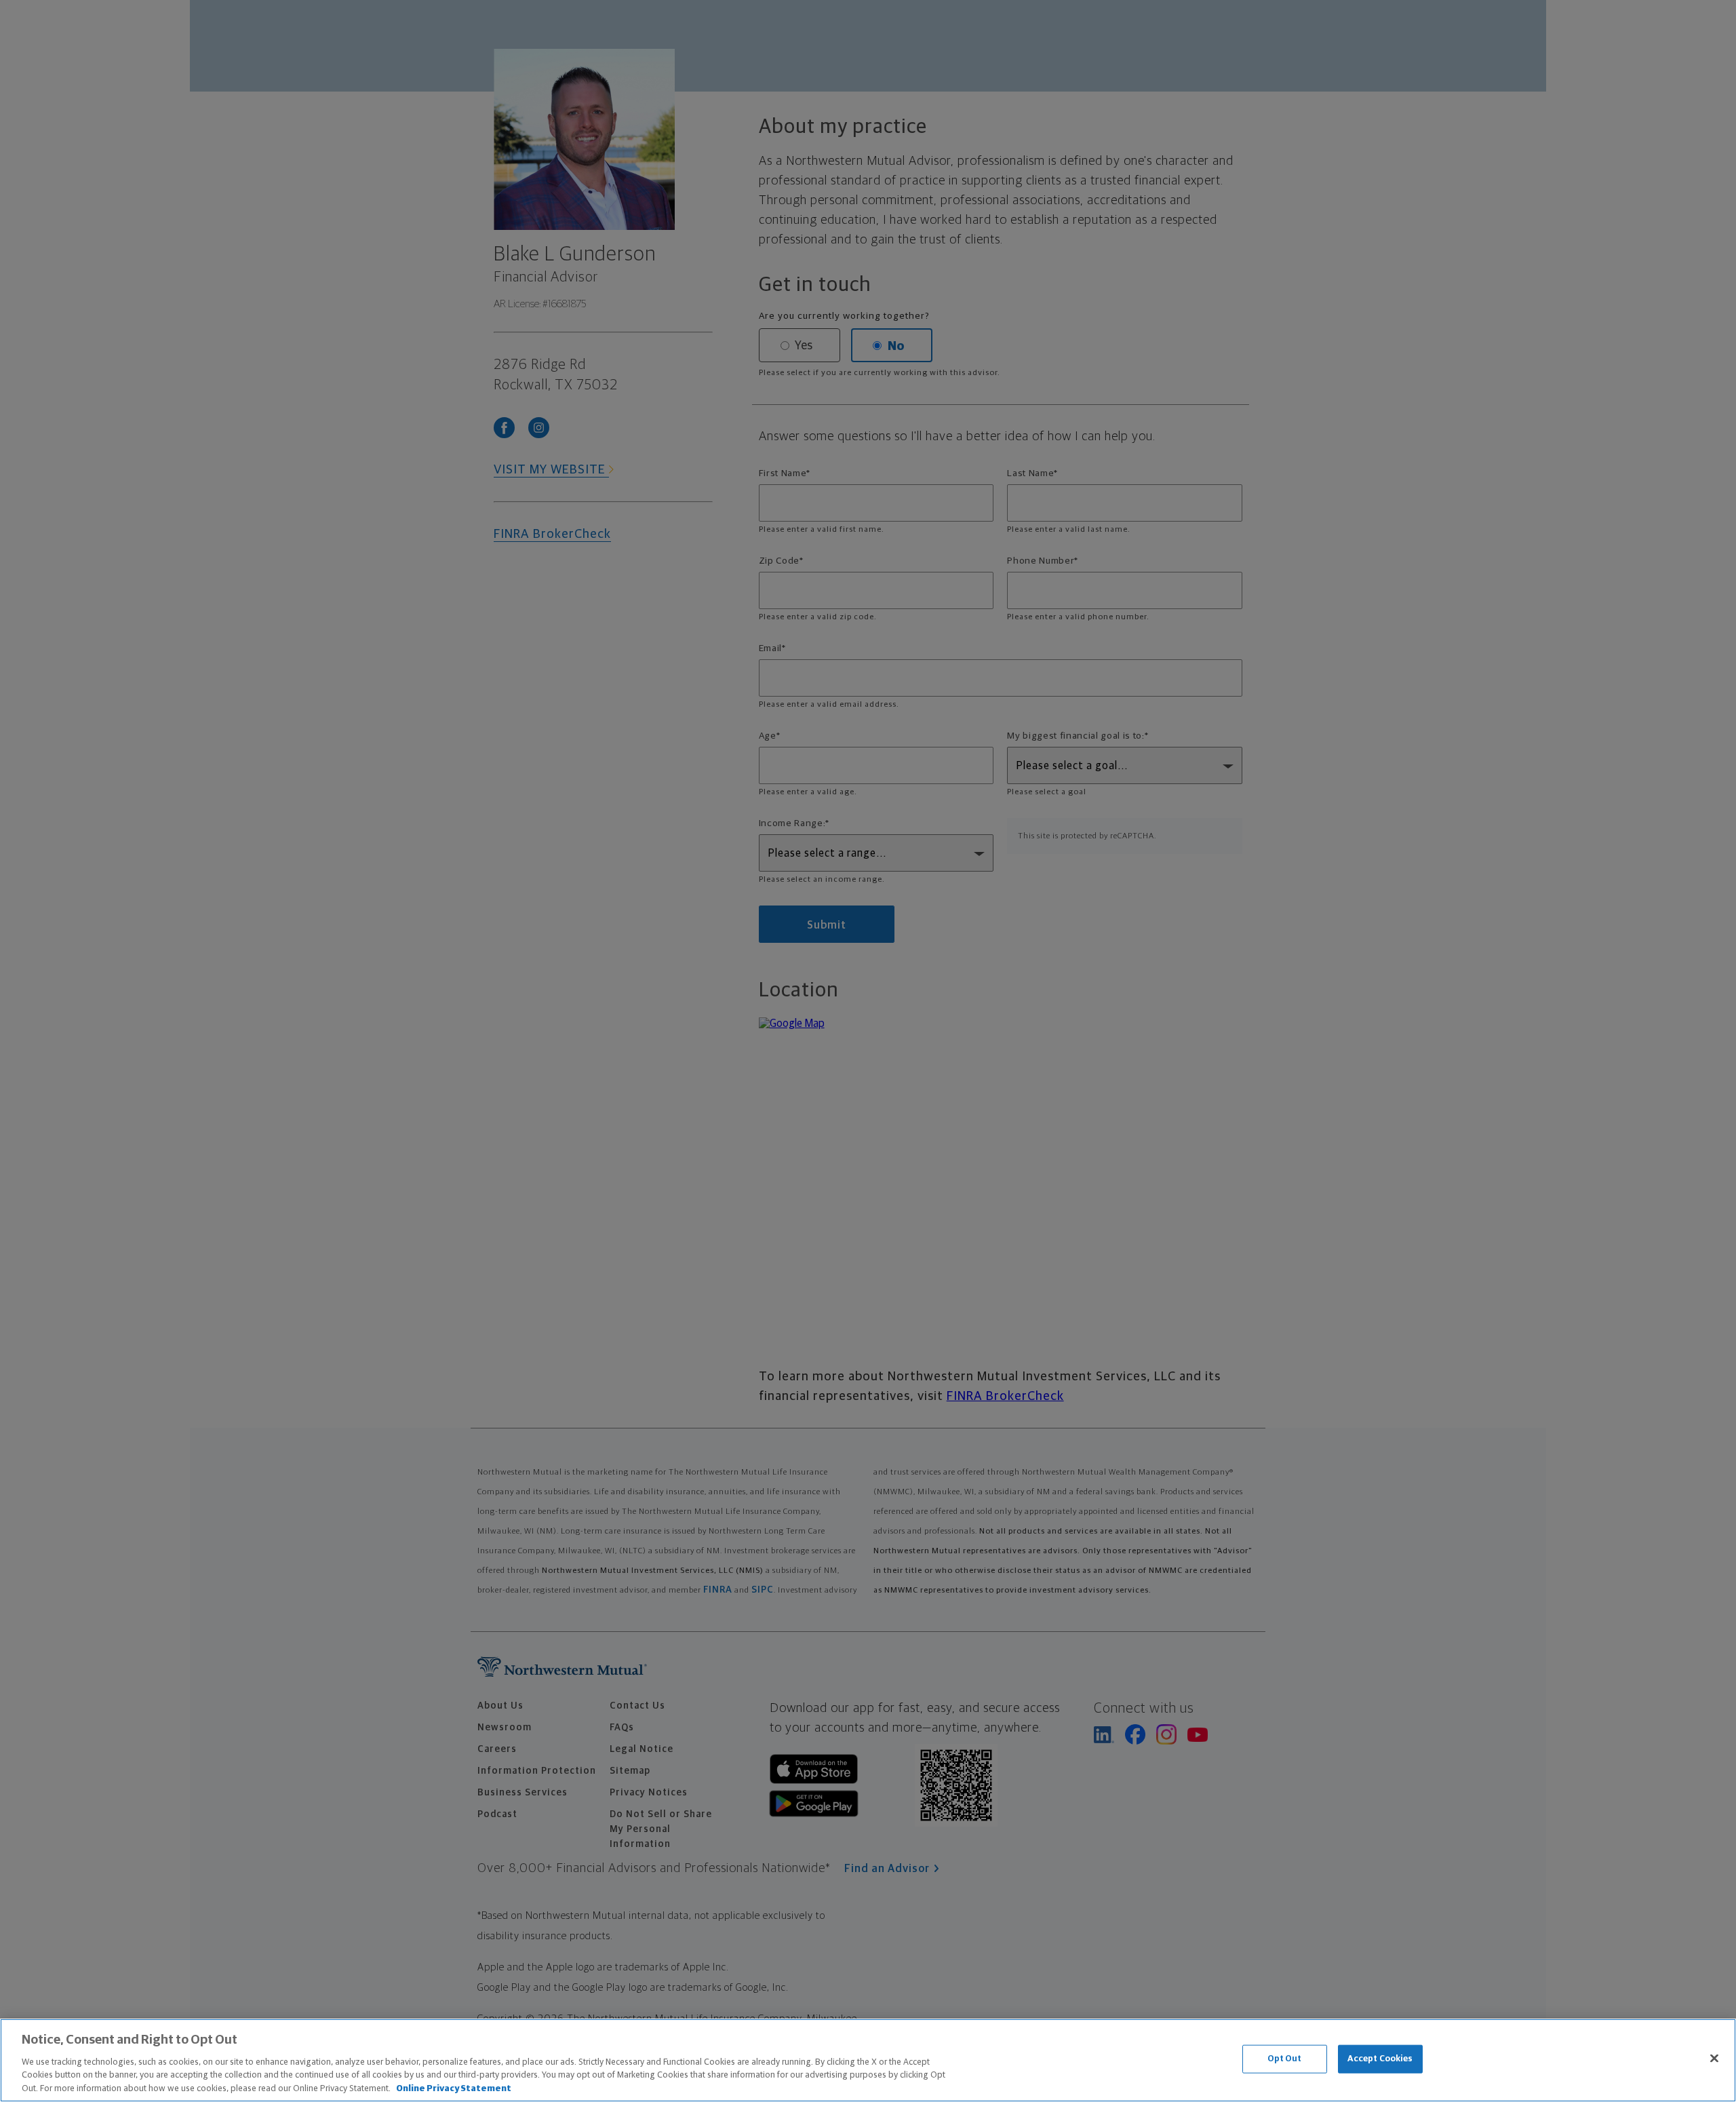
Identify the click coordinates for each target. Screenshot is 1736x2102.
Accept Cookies (1380, 2059)
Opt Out (1285, 2059)
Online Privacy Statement (454, 2088)
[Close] (1714, 2059)
